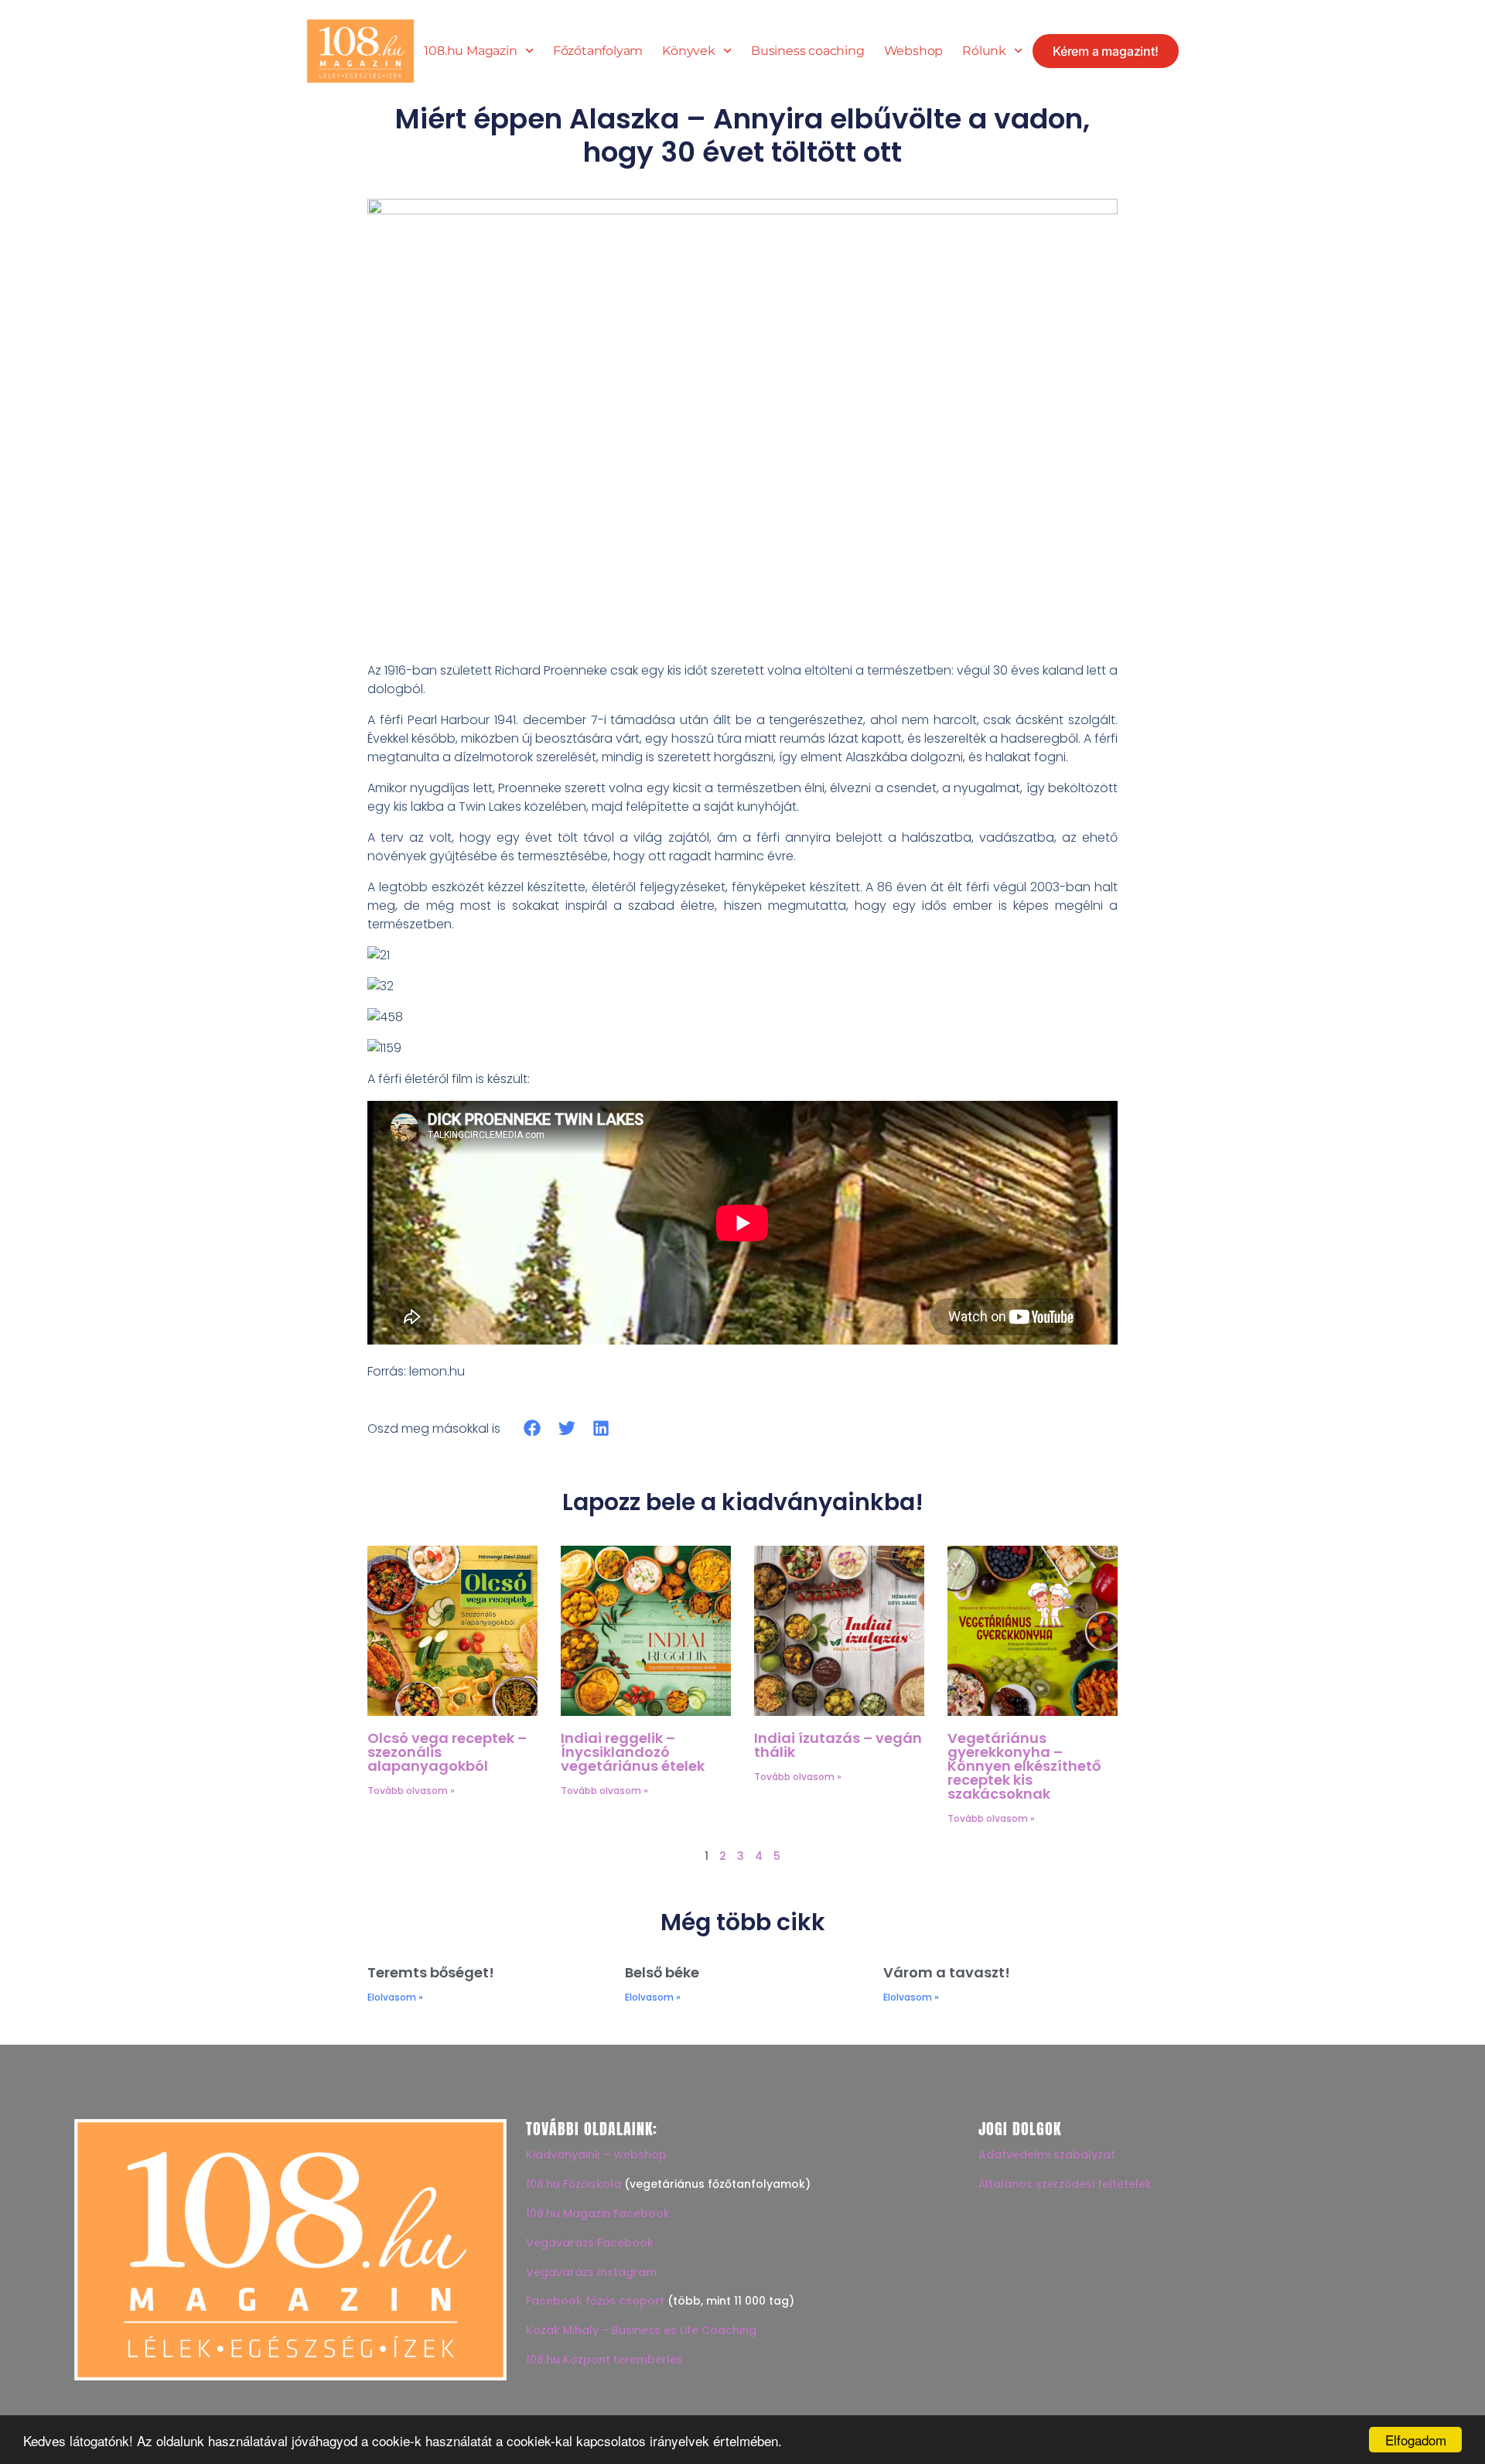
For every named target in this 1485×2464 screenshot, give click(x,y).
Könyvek (689, 51)
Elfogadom (1416, 2440)
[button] (533, 1429)
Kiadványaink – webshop (596, 2155)
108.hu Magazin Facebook (598, 2213)
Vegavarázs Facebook (590, 2243)
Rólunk (984, 51)
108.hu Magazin (470, 51)
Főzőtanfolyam (598, 51)
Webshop (914, 51)
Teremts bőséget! (431, 1972)
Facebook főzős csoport (595, 2301)
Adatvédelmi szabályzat (1047, 2155)
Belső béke (662, 1972)
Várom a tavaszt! (947, 1972)
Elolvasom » (395, 1997)
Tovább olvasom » (411, 1791)
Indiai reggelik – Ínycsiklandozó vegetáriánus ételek (633, 1752)
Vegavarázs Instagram (591, 2272)
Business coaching (808, 51)
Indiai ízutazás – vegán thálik (838, 1745)
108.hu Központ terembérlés (604, 2360)
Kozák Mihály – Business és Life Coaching (641, 2330)
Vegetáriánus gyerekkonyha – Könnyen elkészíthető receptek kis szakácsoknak (1024, 1766)
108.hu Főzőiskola (574, 2184)
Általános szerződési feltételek (1065, 2184)
